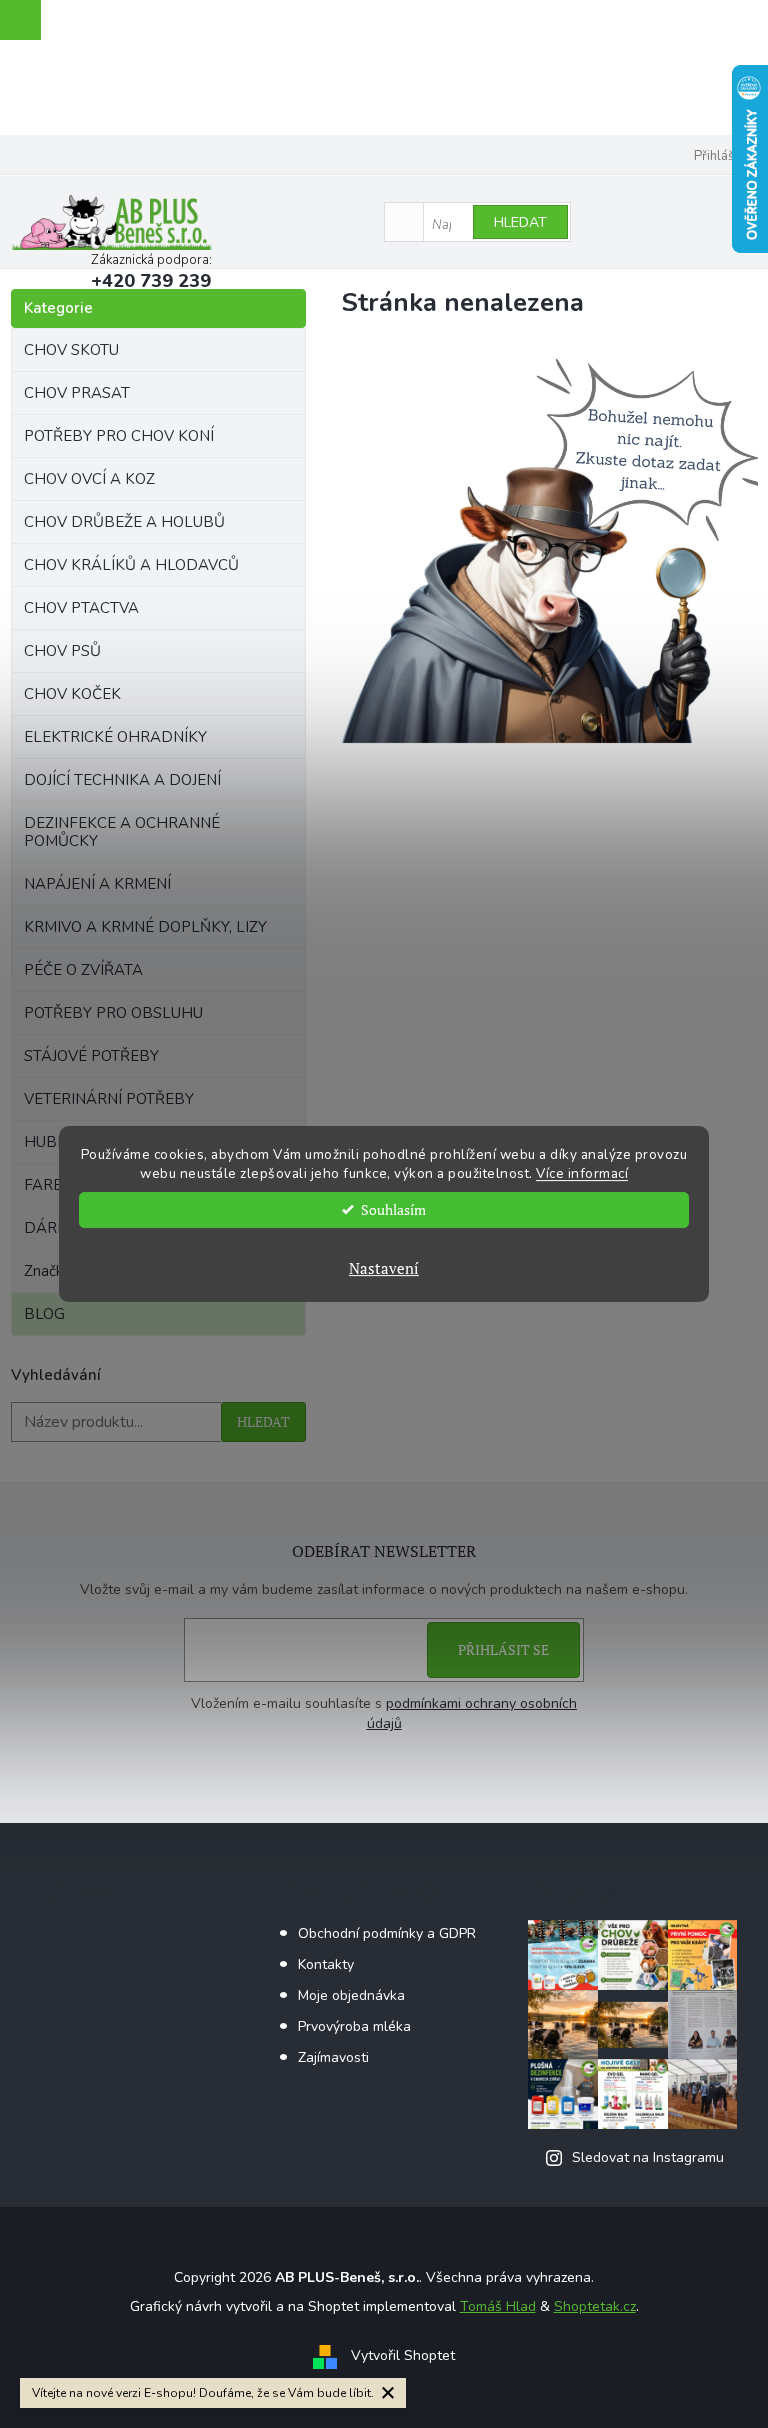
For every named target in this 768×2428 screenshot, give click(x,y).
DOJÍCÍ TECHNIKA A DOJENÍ (122, 780)
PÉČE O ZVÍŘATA (83, 970)
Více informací (582, 1173)
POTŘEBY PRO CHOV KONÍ (119, 436)
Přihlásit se (503, 1649)
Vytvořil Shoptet (403, 2355)
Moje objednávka (351, 1995)
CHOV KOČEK (72, 694)
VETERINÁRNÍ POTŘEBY (109, 1099)
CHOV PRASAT (77, 393)
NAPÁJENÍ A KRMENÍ (97, 884)
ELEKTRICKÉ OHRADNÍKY (115, 737)
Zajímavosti (333, 2057)
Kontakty (326, 1964)
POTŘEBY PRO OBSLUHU (113, 1013)
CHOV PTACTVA (81, 608)
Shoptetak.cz (595, 2306)
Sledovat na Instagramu (648, 2157)
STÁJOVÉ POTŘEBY (91, 1056)
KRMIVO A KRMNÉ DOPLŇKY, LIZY (145, 927)
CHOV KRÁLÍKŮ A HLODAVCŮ (131, 565)
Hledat (520, 222)
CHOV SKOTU (71, 350)
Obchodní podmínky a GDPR (387, 1933)
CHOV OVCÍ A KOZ (89, 479)
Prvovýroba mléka (354, 2026)
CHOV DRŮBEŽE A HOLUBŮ (124, 522)
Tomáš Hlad (498, 2306)
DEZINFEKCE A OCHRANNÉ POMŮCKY (122, 832)
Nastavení (384, 1268)
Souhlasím (393, 1210)
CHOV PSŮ (62, 651)
